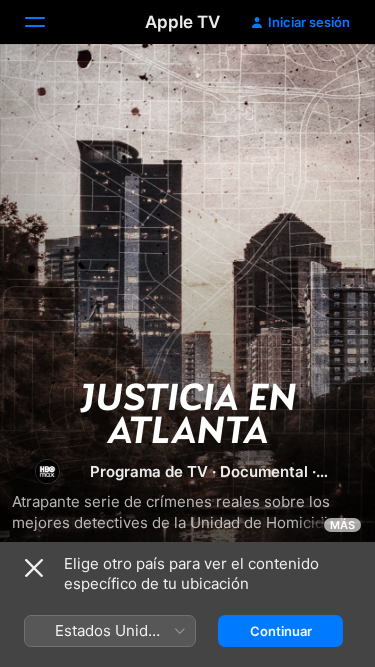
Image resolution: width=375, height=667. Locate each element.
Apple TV (182, 22)
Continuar (281, 631)
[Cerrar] (34, 568)
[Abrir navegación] (47, 22)
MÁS (342, 525)
